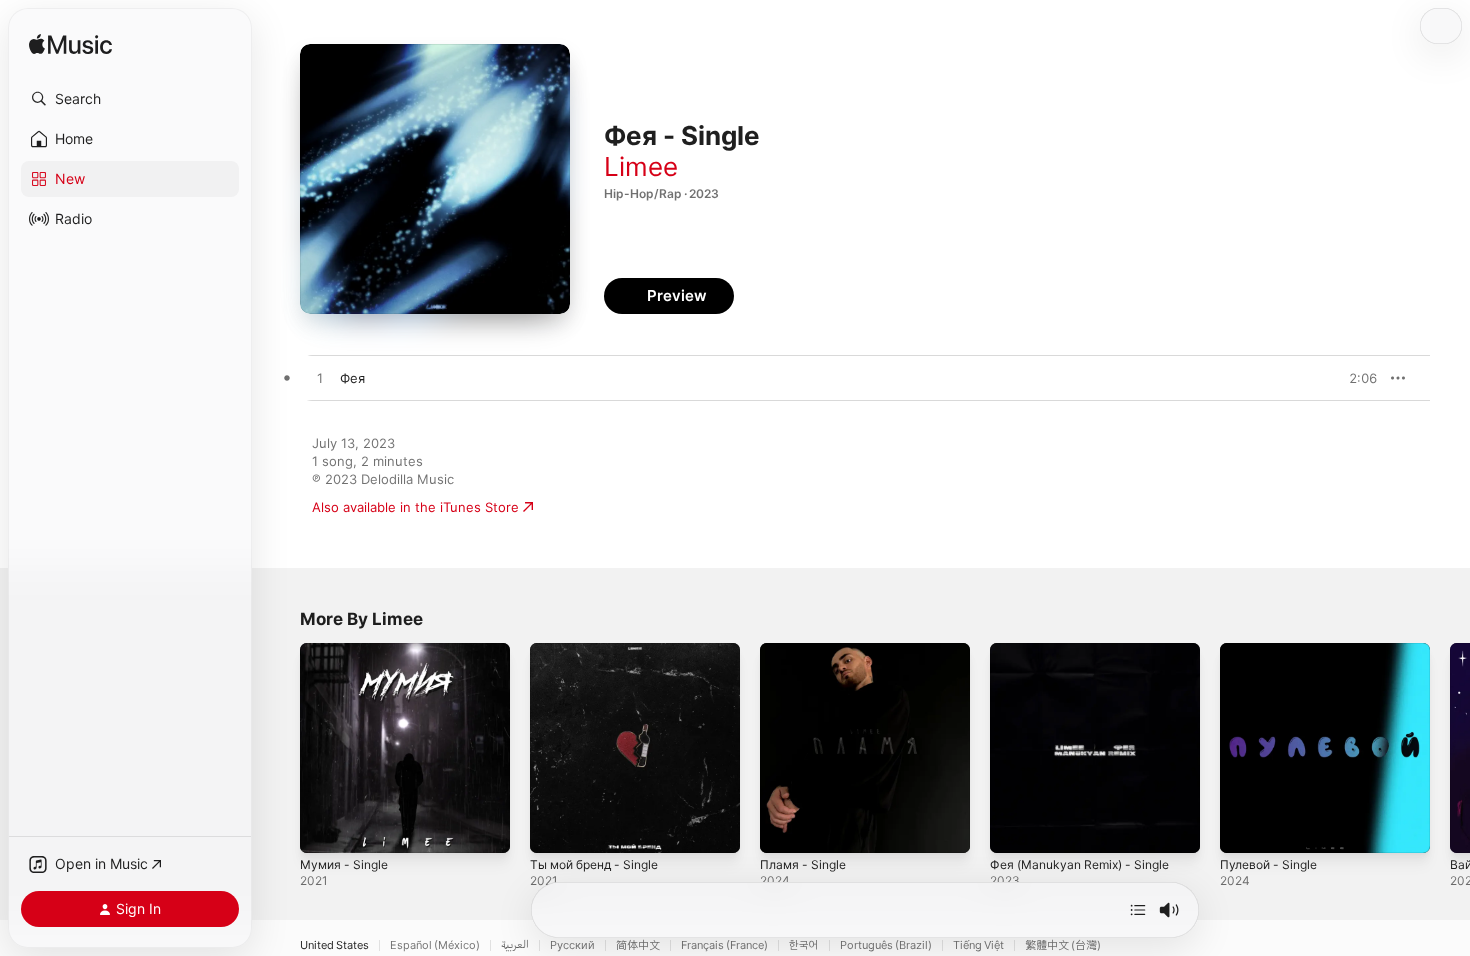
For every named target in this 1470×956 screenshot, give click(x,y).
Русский (572, 945)
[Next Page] (1450, 748)
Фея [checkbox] (352, 378)
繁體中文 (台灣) (1063, 945)
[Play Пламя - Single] (785, 828)
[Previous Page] (280, 748)
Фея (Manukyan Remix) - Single (1088, 651)
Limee (641, 166)
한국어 (804, 945)
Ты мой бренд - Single (602, 651)
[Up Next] (1138, 910)
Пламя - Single (806, 651)
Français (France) (724, 945)
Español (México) (435, 945)
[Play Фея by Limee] (320, 379)
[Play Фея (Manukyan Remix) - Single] (1015, 828)
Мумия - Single (348, 651)
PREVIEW (1355, 378)
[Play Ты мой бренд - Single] (555, 828)
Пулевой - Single (1273, 651)
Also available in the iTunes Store (415, 507)
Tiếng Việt (978, 945)
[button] (130, 99)
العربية (515, 945)
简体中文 (638, 945)
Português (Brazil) (886, 945)
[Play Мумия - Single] (325, 828)
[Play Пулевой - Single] (1245, 828)
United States (334, 945)
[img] (70, 45)
